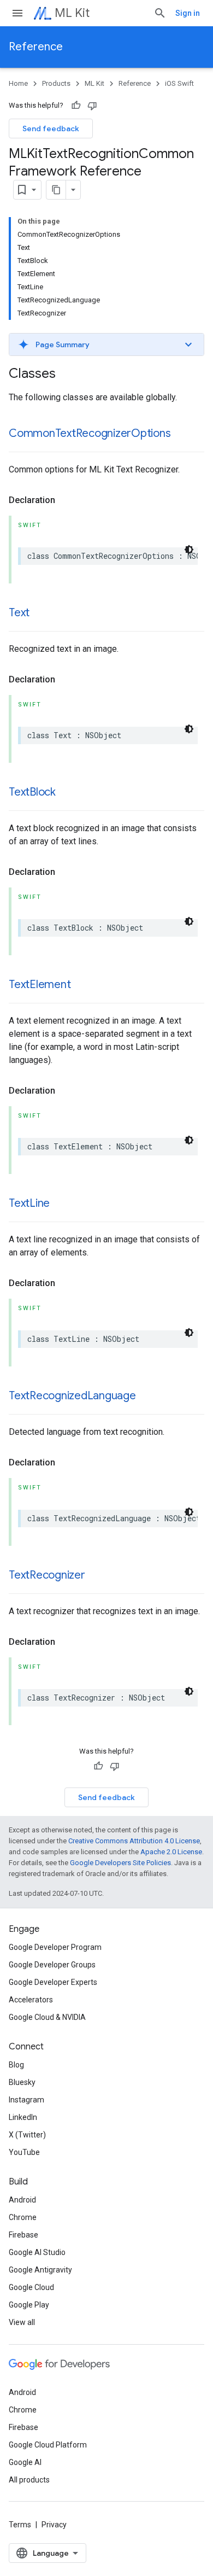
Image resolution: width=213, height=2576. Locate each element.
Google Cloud (31, 2287)
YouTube (24, 2152)
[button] (106, 344)
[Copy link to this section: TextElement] (81, 985)
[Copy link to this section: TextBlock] (67, 793)
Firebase (23, 2235)
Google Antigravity (40, 2270)
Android (22, 2200)
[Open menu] (17, 13)
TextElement (40, 985)
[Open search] (160, 13)
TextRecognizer (47, 1575)
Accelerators (31, 2000)
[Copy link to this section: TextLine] (61, 1204)
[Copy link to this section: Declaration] (66, 500)
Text (19, 613)
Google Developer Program (55, 1947)
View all (22, 2322)
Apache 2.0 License (171, 1852)
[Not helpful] (92, 106)
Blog (16, 2065)
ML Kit (72, 13)
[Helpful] (76, 106)
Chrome (23, 2217)
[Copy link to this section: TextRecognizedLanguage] (147, 1397)
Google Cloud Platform (48, 2445)
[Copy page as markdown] (56, 190)
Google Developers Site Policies (120, 1863)
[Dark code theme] (189, 550)
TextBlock (32, 792)
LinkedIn (23, 2117)
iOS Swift (179, 83)
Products (56, 83)
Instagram (26, 2100)
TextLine (29, 1203)
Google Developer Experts (53, 1982)
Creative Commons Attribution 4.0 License (134, 1841)
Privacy (54, 2525)
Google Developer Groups (52, 1965)
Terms (20, 2525)
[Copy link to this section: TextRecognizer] (96, 1576)
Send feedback (51, 128)
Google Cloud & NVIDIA (47, 2017)
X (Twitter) (27, 2135)
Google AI (25, 2462)
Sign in (188, 13)
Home (18, 83)
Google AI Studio (37, 2252)
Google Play (29, 2305)
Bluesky (22, 2082)
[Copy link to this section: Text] (40, 614)
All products (29, 2480)
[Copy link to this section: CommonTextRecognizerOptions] (182, 434)
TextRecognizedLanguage (72, 1396)
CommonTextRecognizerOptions (90, 433)
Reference (36, 47)
